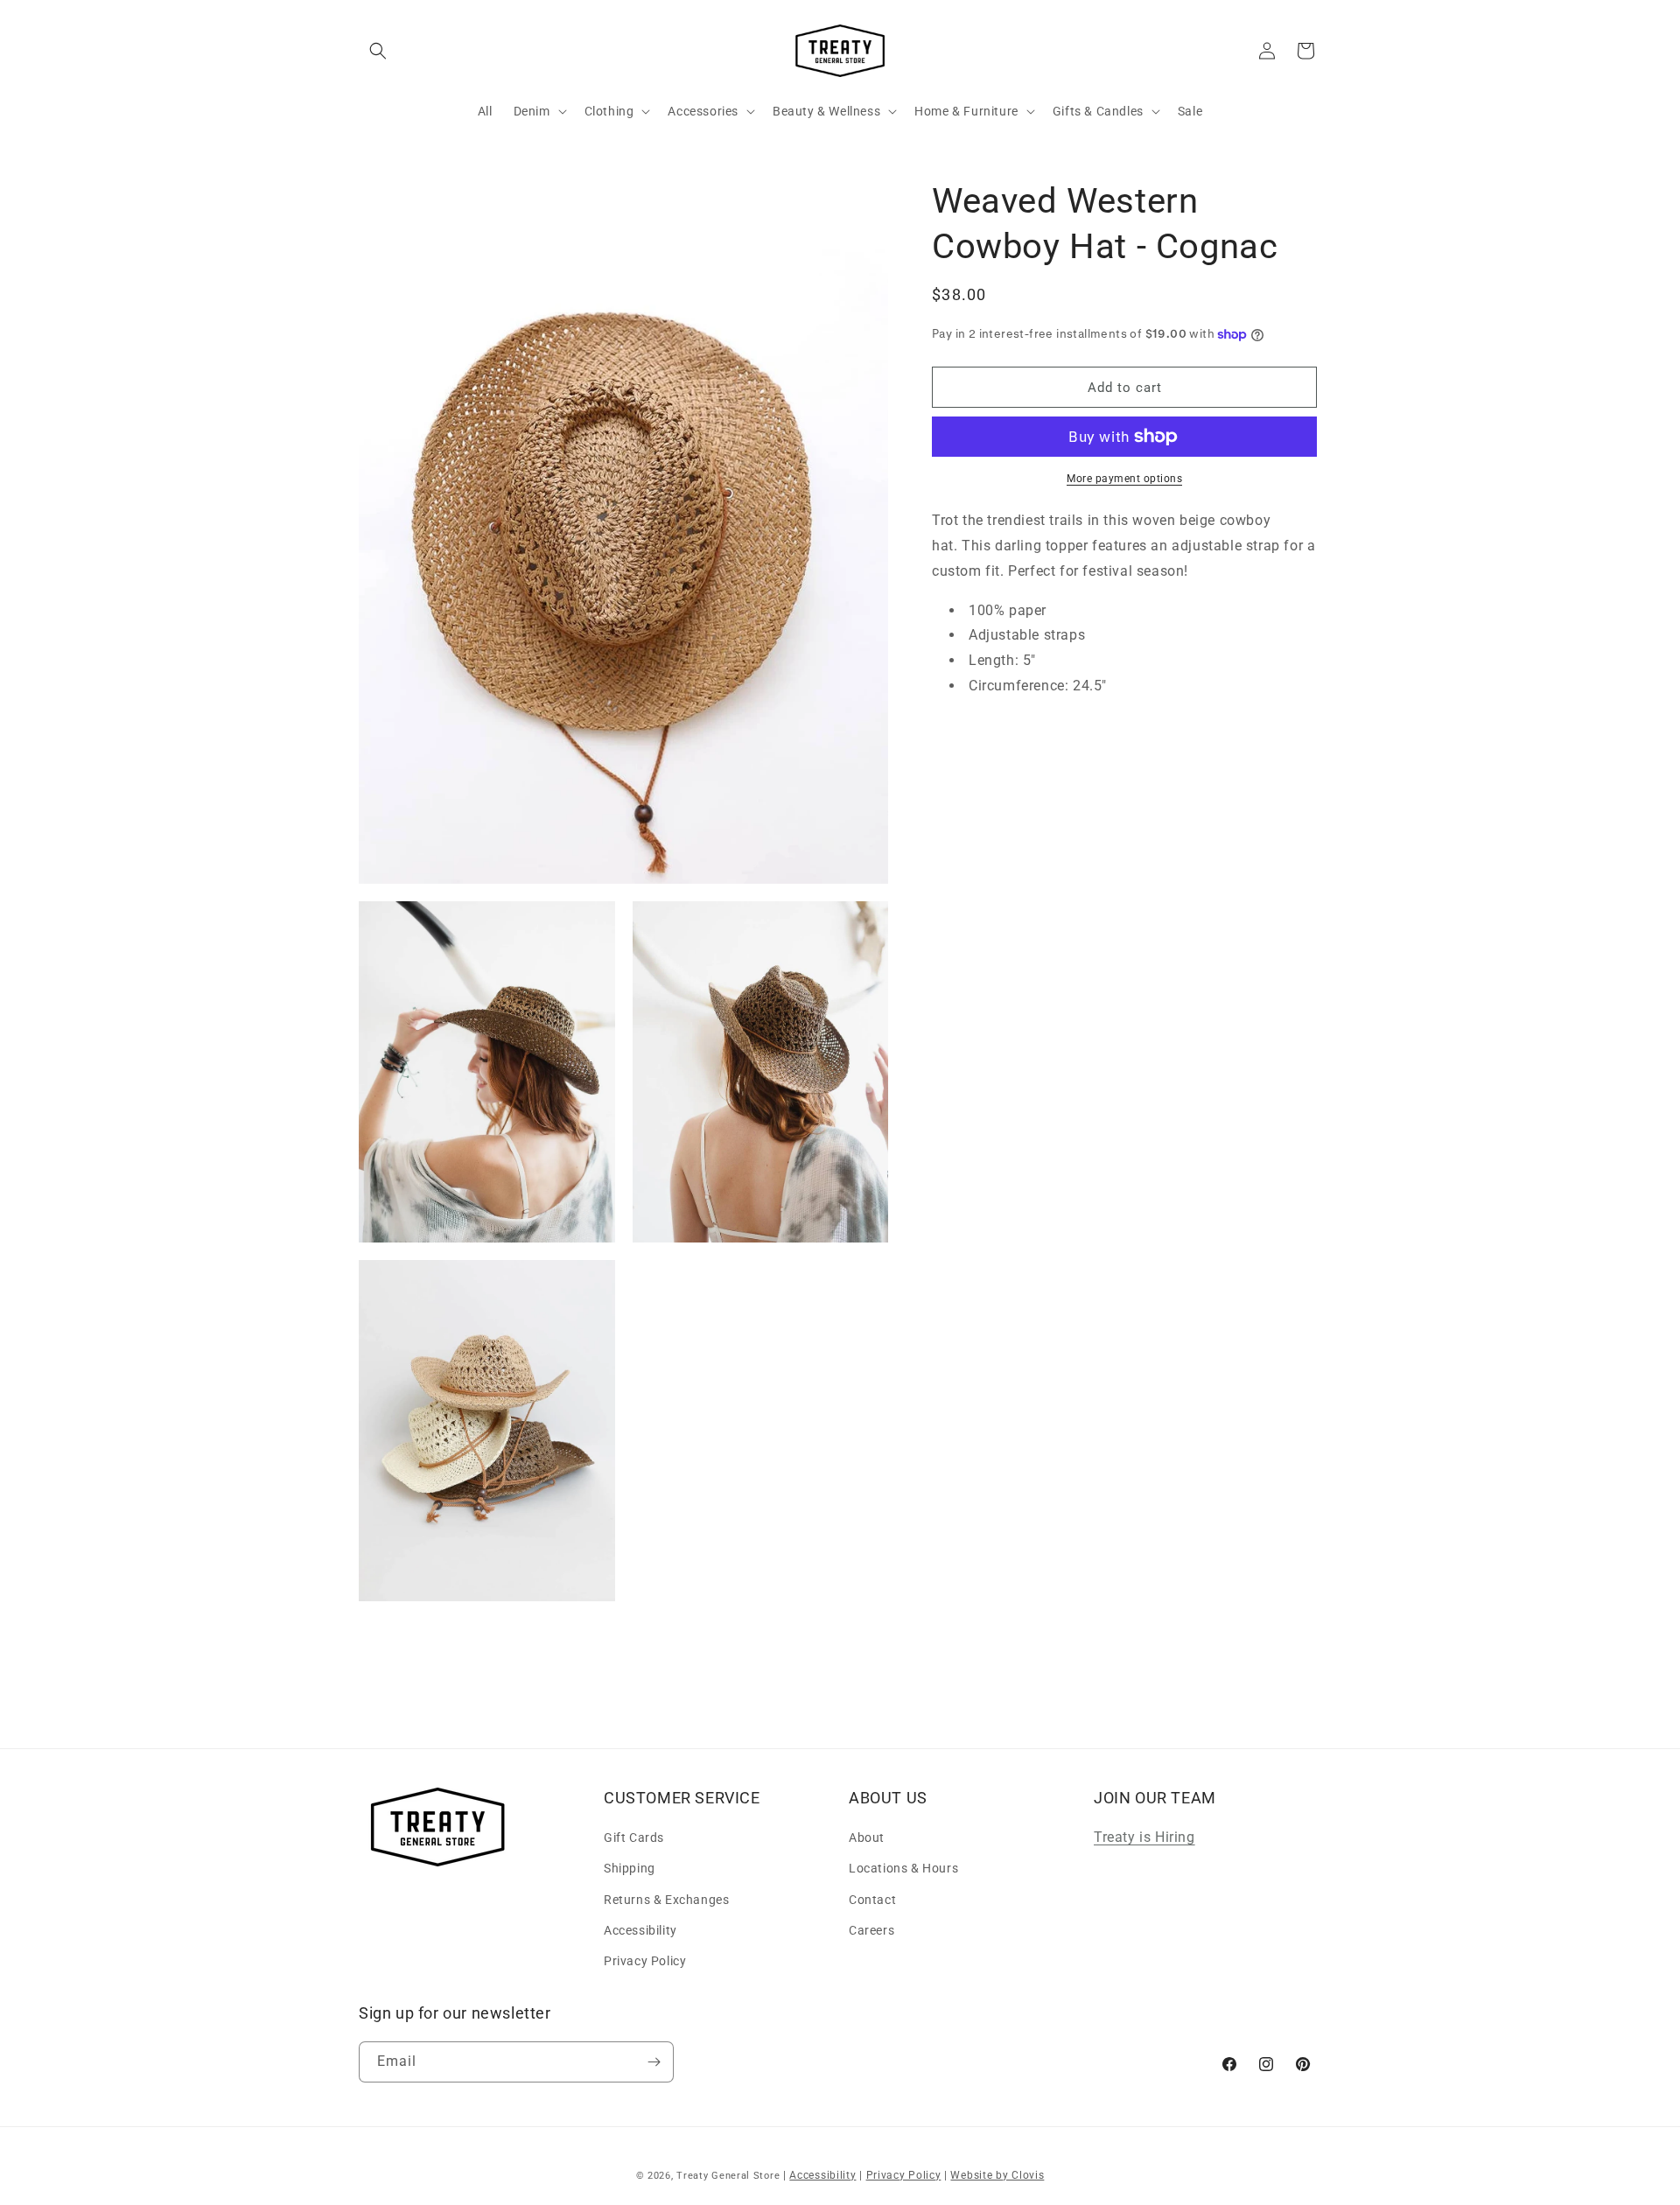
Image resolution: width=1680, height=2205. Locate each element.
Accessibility (640, 1930)
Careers (871, 1930)
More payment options (1124, 479)
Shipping (630, 1868)
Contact (872, 1900)
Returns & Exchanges (666, 1900)
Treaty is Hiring (1144, 1837)
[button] (378, 51)
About (867, 1837)
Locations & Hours (903, 1868)
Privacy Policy (645, 1961)
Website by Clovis (997, 2175)
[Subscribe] (654, 2062)
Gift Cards (634, 1837)
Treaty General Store (728, 2176)
